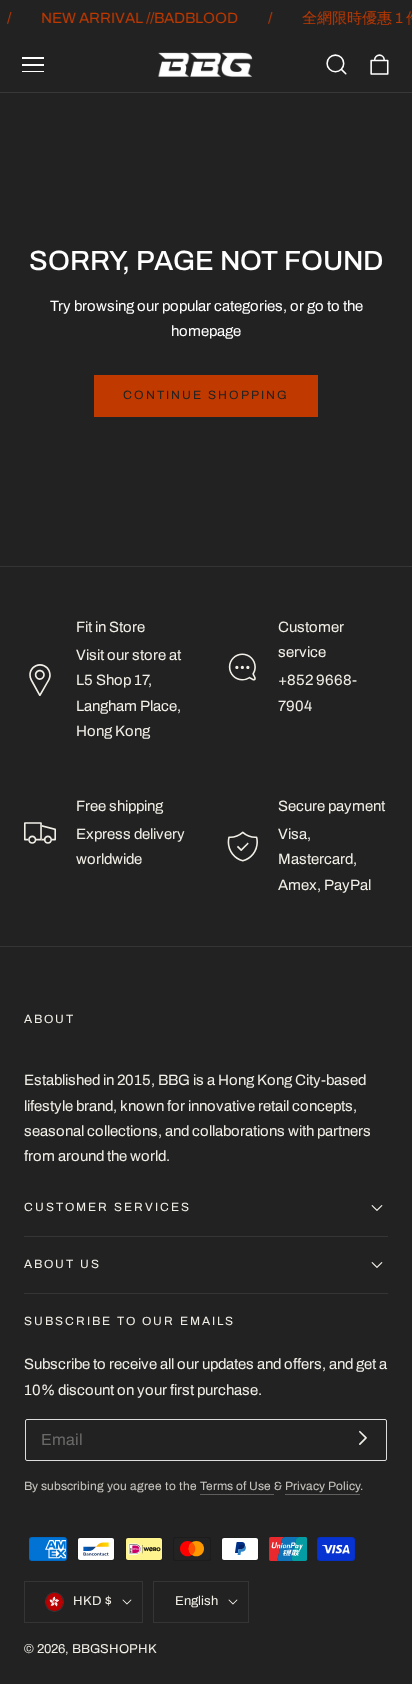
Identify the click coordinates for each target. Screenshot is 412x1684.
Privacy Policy (322, 1486)
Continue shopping (206, 395)
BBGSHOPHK (114, 1649)
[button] (33, 65)
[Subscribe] (363, 1438)
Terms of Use (237, 1486)
